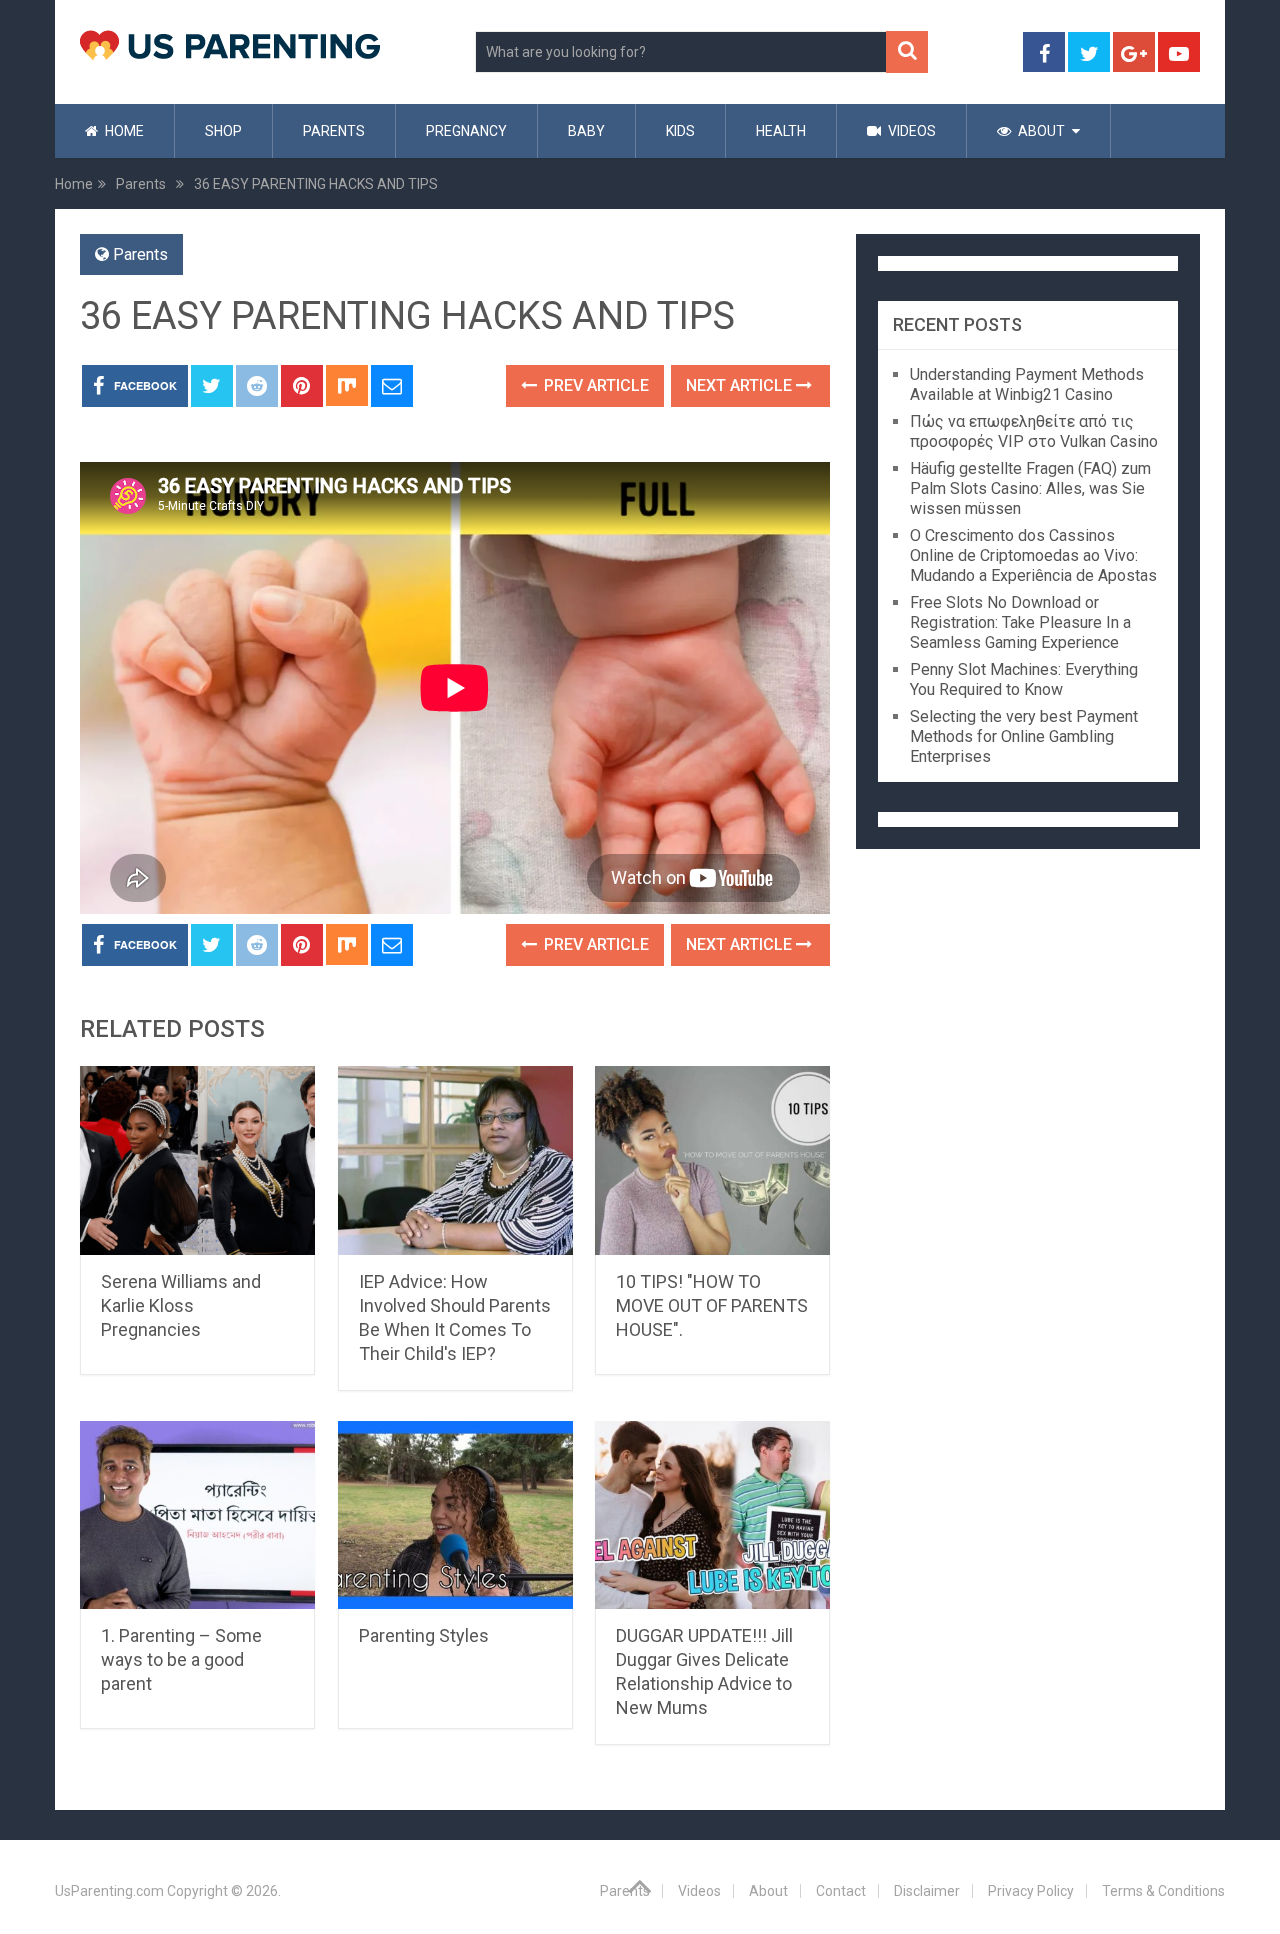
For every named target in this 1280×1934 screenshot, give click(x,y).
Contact (841, 1891)
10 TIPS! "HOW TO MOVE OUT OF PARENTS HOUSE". (712, 1305)
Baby (586, 131)
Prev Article (594, 385)
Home (123, 131)
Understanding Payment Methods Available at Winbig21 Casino (1027, 384)
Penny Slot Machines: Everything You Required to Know (1024, 679)
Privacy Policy (1031, 1891)
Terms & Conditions (1163, 1891)
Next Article (741, 385)
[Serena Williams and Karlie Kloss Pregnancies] (197, 1160)
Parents (334, 131)
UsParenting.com (109, 1891)
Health (781, 131)
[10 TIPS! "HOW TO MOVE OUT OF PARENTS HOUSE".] (712, 1160)
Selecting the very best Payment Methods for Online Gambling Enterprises (1024, 736)
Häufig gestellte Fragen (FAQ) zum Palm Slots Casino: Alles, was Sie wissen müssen (1030, 488)
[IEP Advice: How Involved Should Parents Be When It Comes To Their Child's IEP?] (455, 1160)
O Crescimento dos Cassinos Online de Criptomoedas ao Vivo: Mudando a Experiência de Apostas (1033, 555)
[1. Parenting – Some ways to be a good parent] (197, 1515)
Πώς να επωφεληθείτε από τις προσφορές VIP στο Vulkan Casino (1034, 431)
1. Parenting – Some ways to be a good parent (181, 1659)
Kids (680, 131)
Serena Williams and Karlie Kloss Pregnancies (181, 1305)
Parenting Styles (424, 1635)
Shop (223, 131)
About (1040, 131)
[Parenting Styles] (455, 1515)
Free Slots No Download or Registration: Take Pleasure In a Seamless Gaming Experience (1020, 622)
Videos (910, 131)
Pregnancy (466, 131)
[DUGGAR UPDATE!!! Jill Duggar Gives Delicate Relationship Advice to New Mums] (712, 1515)
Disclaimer (927, 1891)
